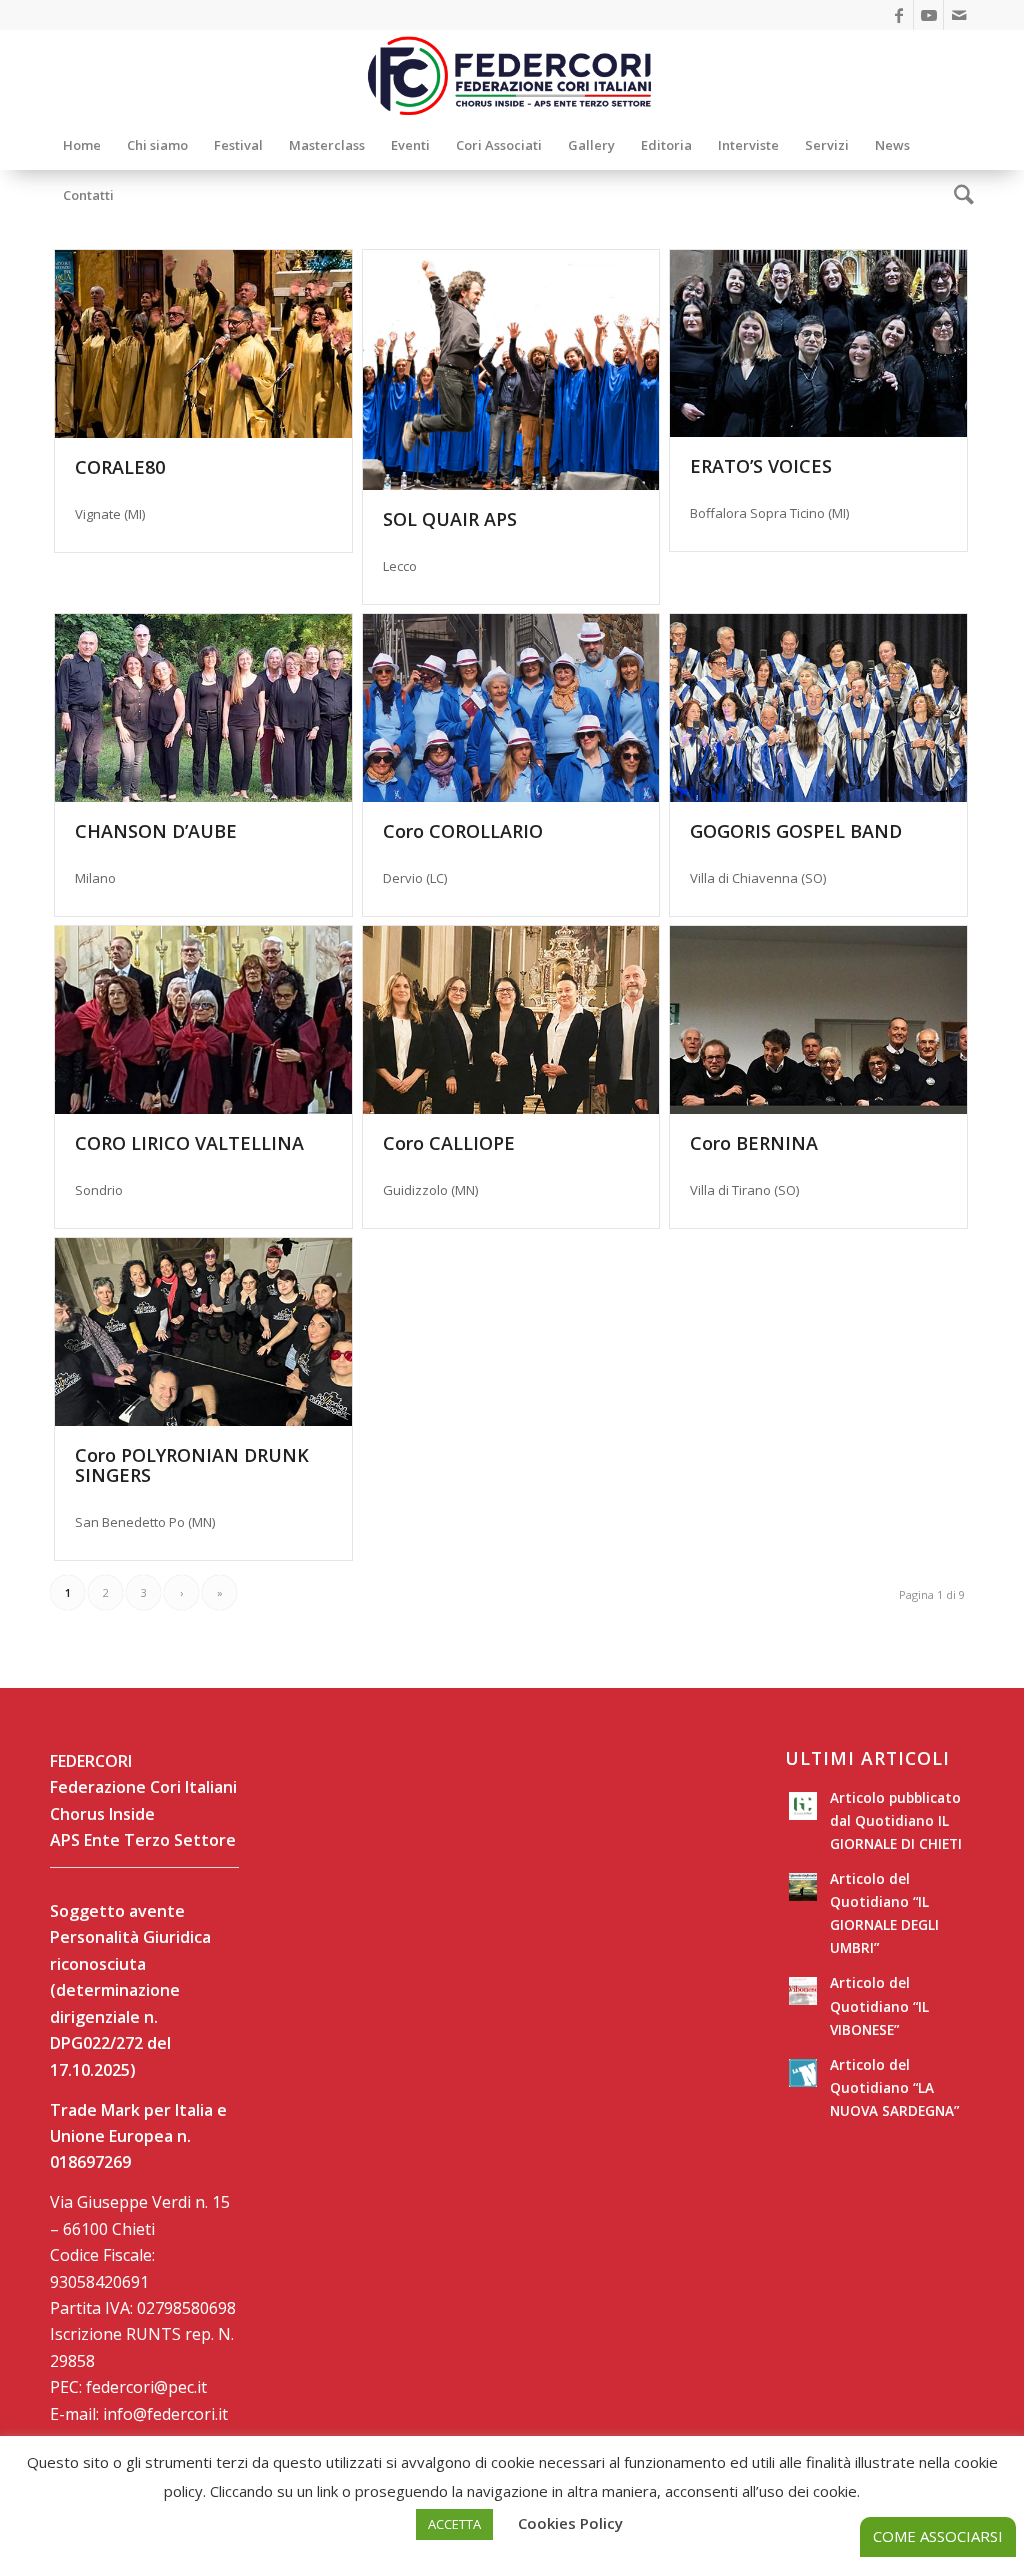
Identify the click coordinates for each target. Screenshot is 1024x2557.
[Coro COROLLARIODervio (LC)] (511, 708)
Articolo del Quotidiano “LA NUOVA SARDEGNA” (894, 2087)
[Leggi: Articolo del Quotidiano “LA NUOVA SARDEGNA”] (803, 2073)
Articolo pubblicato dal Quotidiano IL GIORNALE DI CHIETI (896, 1820)
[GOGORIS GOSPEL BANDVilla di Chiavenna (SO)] (818, 708)
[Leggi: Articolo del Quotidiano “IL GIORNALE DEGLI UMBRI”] (803, 1887)
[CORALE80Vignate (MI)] (203, 344)
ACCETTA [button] (454, 2524)
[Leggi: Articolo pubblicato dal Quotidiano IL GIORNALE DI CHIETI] (803, 1806)
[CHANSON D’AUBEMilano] (203, 708)
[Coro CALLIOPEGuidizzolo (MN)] (511, 1020)
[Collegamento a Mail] (959, 15)
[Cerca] (957, 195)
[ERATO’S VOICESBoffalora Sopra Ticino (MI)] (818, 343)
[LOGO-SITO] (512, 75)
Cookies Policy (570, 2523)
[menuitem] (82, 145)
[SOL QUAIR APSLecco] (511, 370)
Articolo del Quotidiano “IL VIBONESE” (879, 2005)
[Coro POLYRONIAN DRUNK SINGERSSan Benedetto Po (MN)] (203, 1332)
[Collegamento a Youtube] (928, 15)
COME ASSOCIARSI (938, 2536)
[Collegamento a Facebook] (898, 15)
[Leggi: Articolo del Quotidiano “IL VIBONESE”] (803, 1991)
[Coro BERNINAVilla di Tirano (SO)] (818, 1020)
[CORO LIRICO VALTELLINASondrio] (203, 1020)
